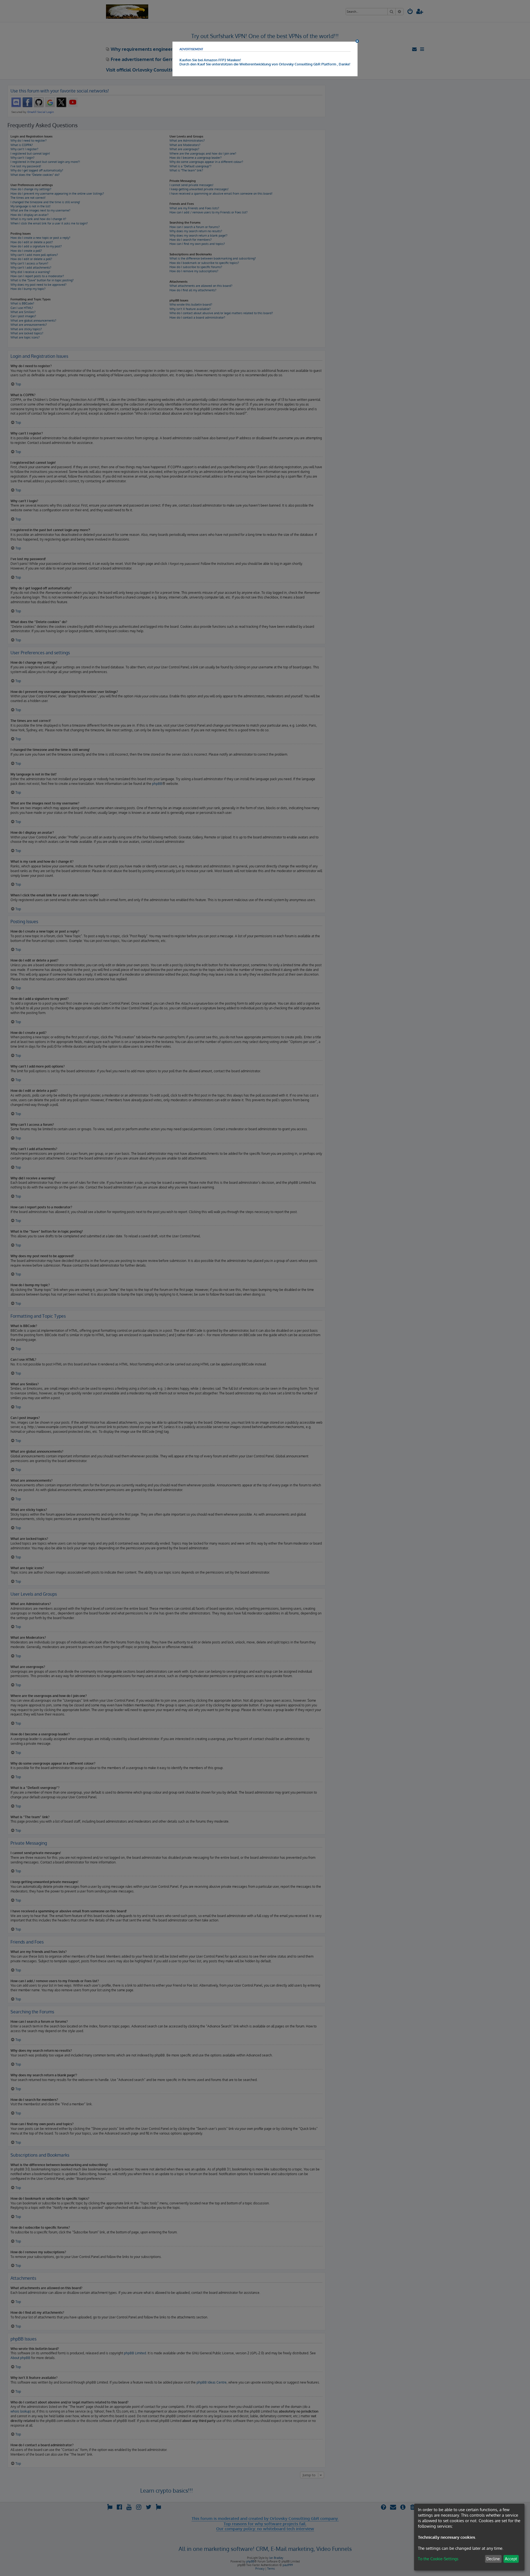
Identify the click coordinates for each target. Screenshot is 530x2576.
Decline (493, 2559)
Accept (511, 2559)
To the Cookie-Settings (438, 2559)
